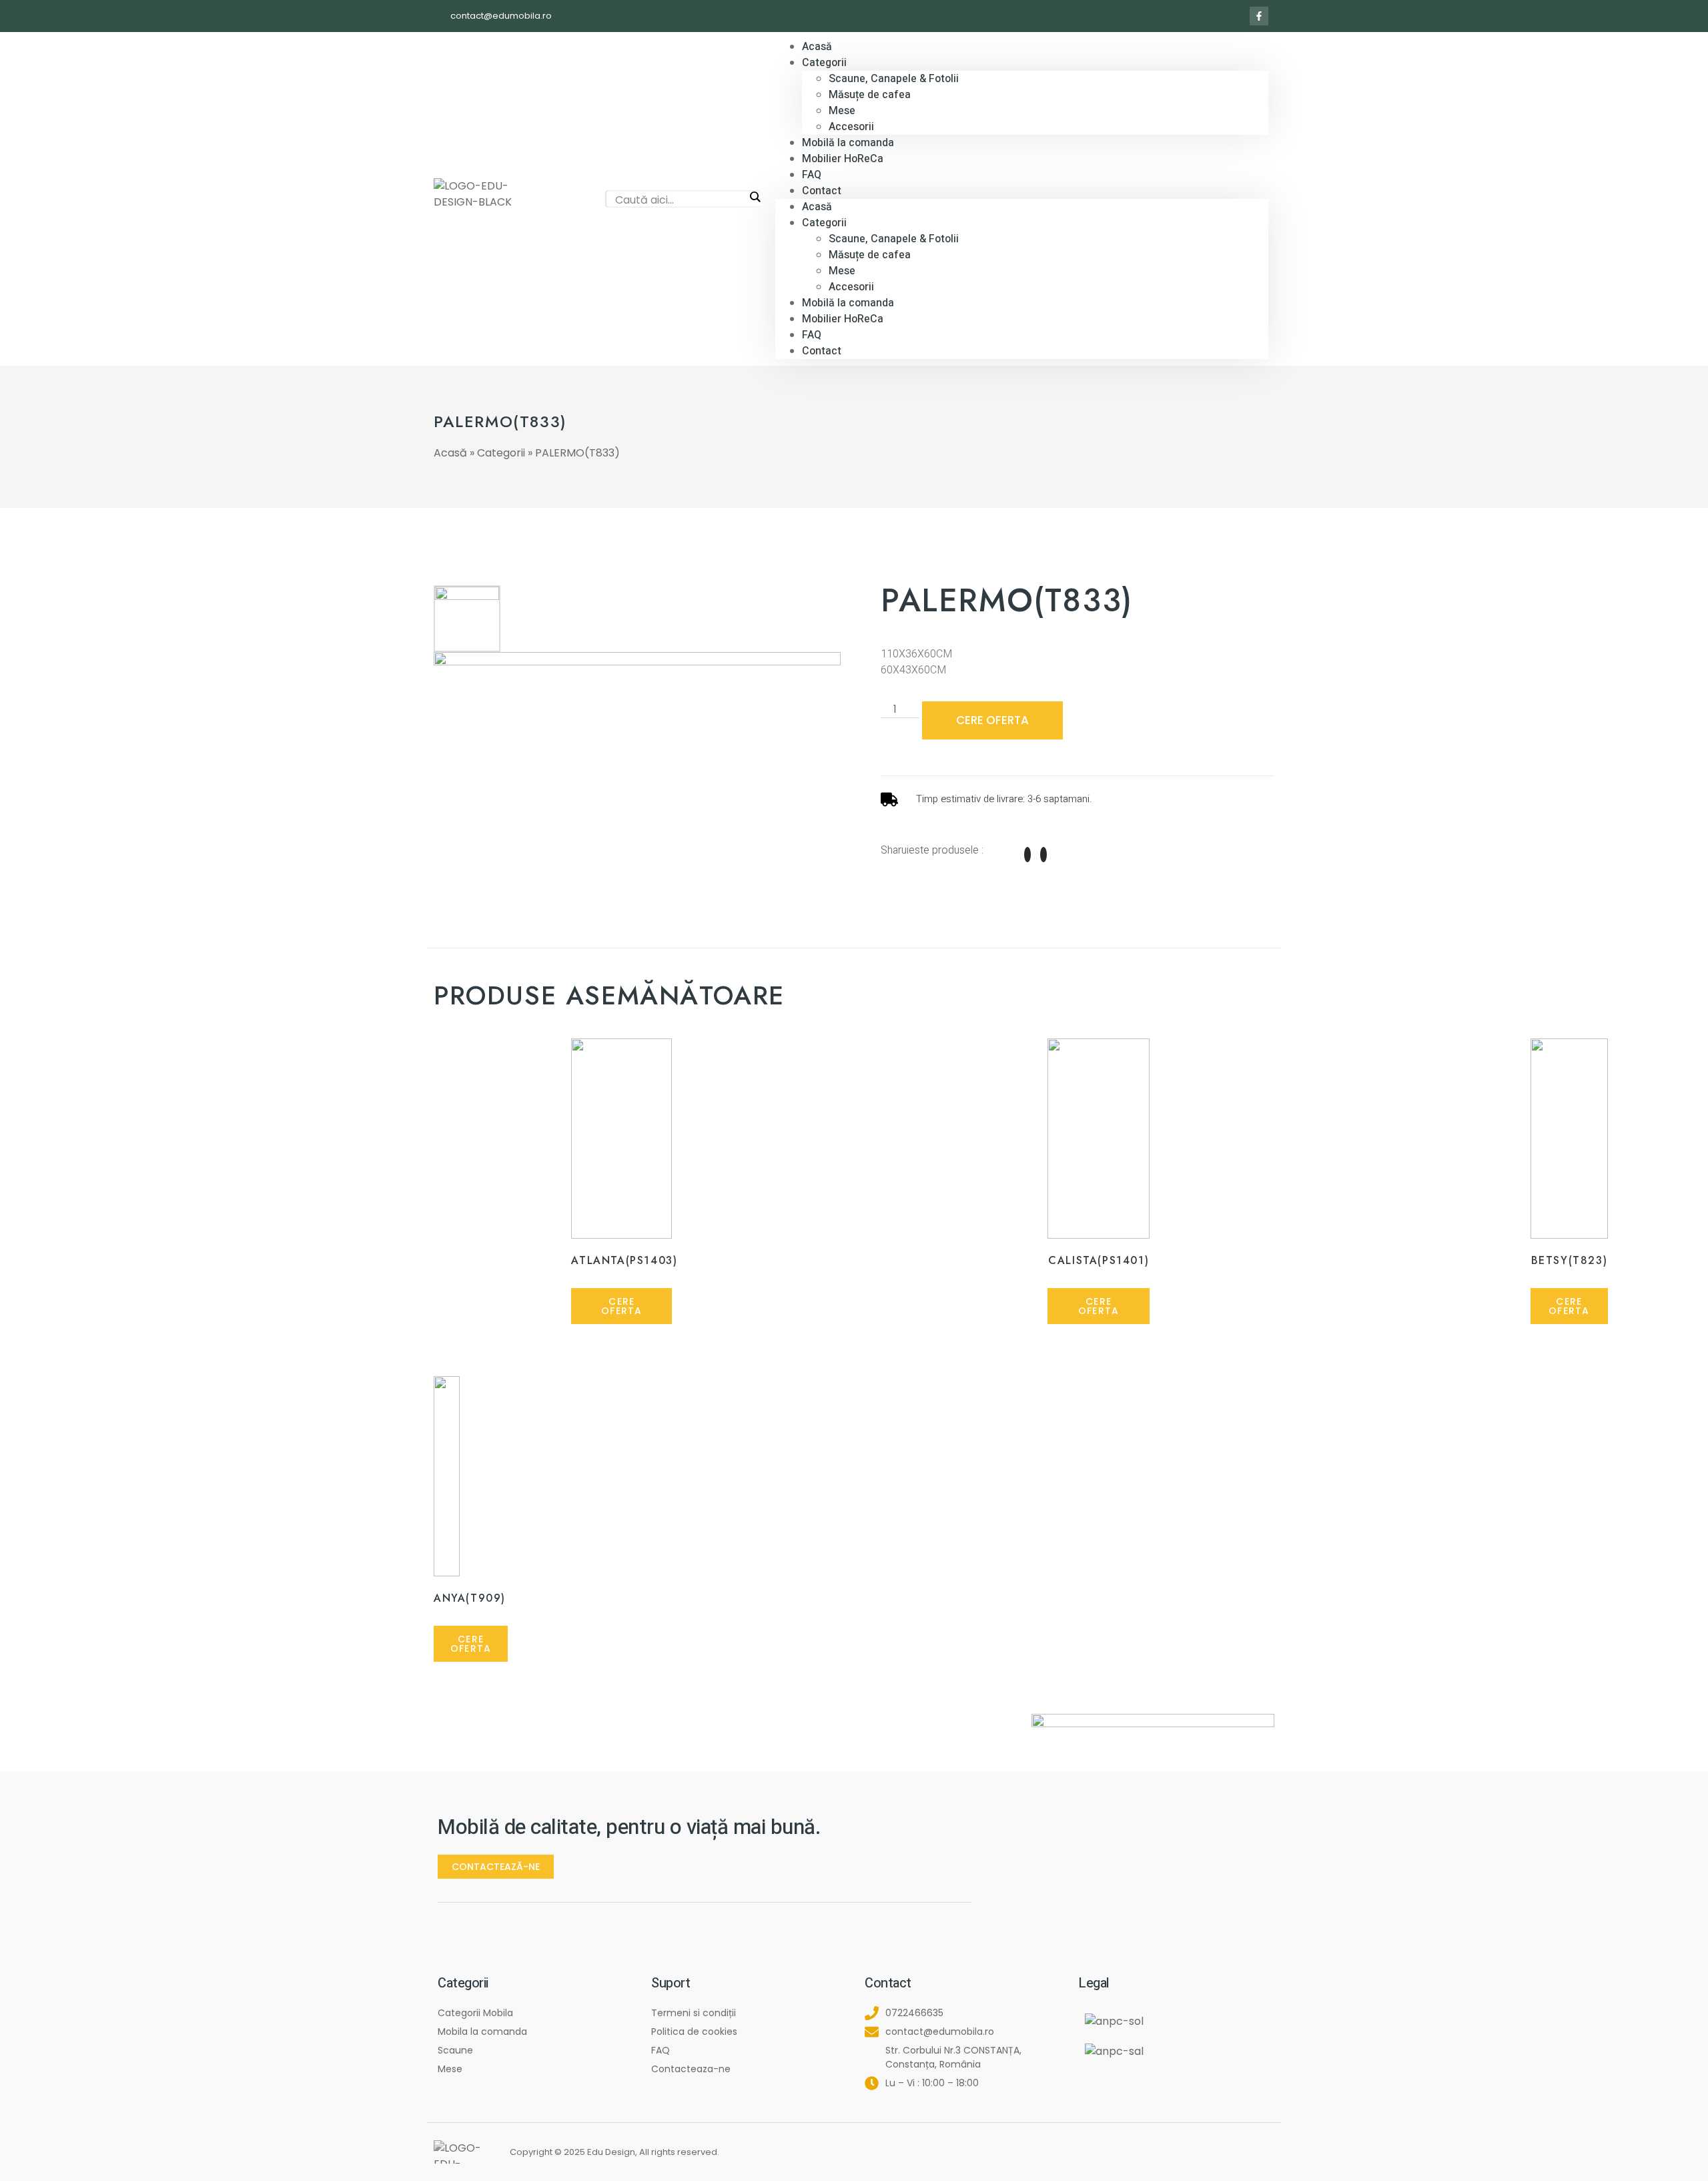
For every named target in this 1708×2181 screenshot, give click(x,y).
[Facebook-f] (1259, 16)
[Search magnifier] (755, 197)
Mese (842, 111)
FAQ (812, 335)
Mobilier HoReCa (843, 159)
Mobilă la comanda (848, 303)
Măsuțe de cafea (870, 95)
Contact (822, 191)
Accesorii (851, 287)
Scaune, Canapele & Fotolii (894, 79)
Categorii (824, 63)
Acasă (817, 207)
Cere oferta (992, 720)
